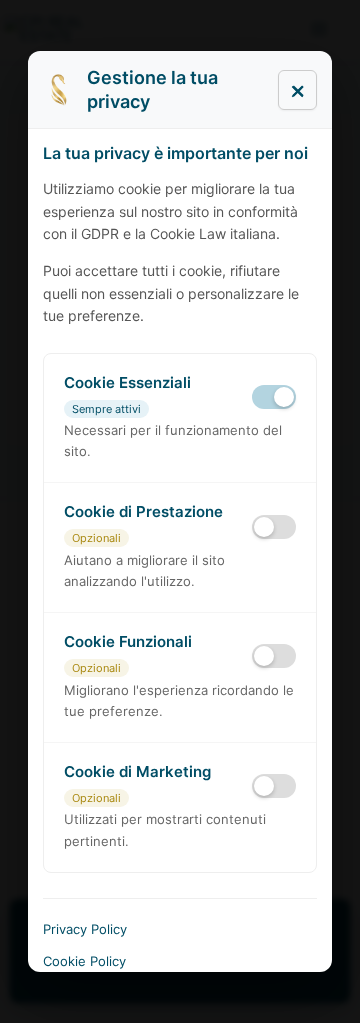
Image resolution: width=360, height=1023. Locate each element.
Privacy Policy (85, 929)
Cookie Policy (84, 961)
